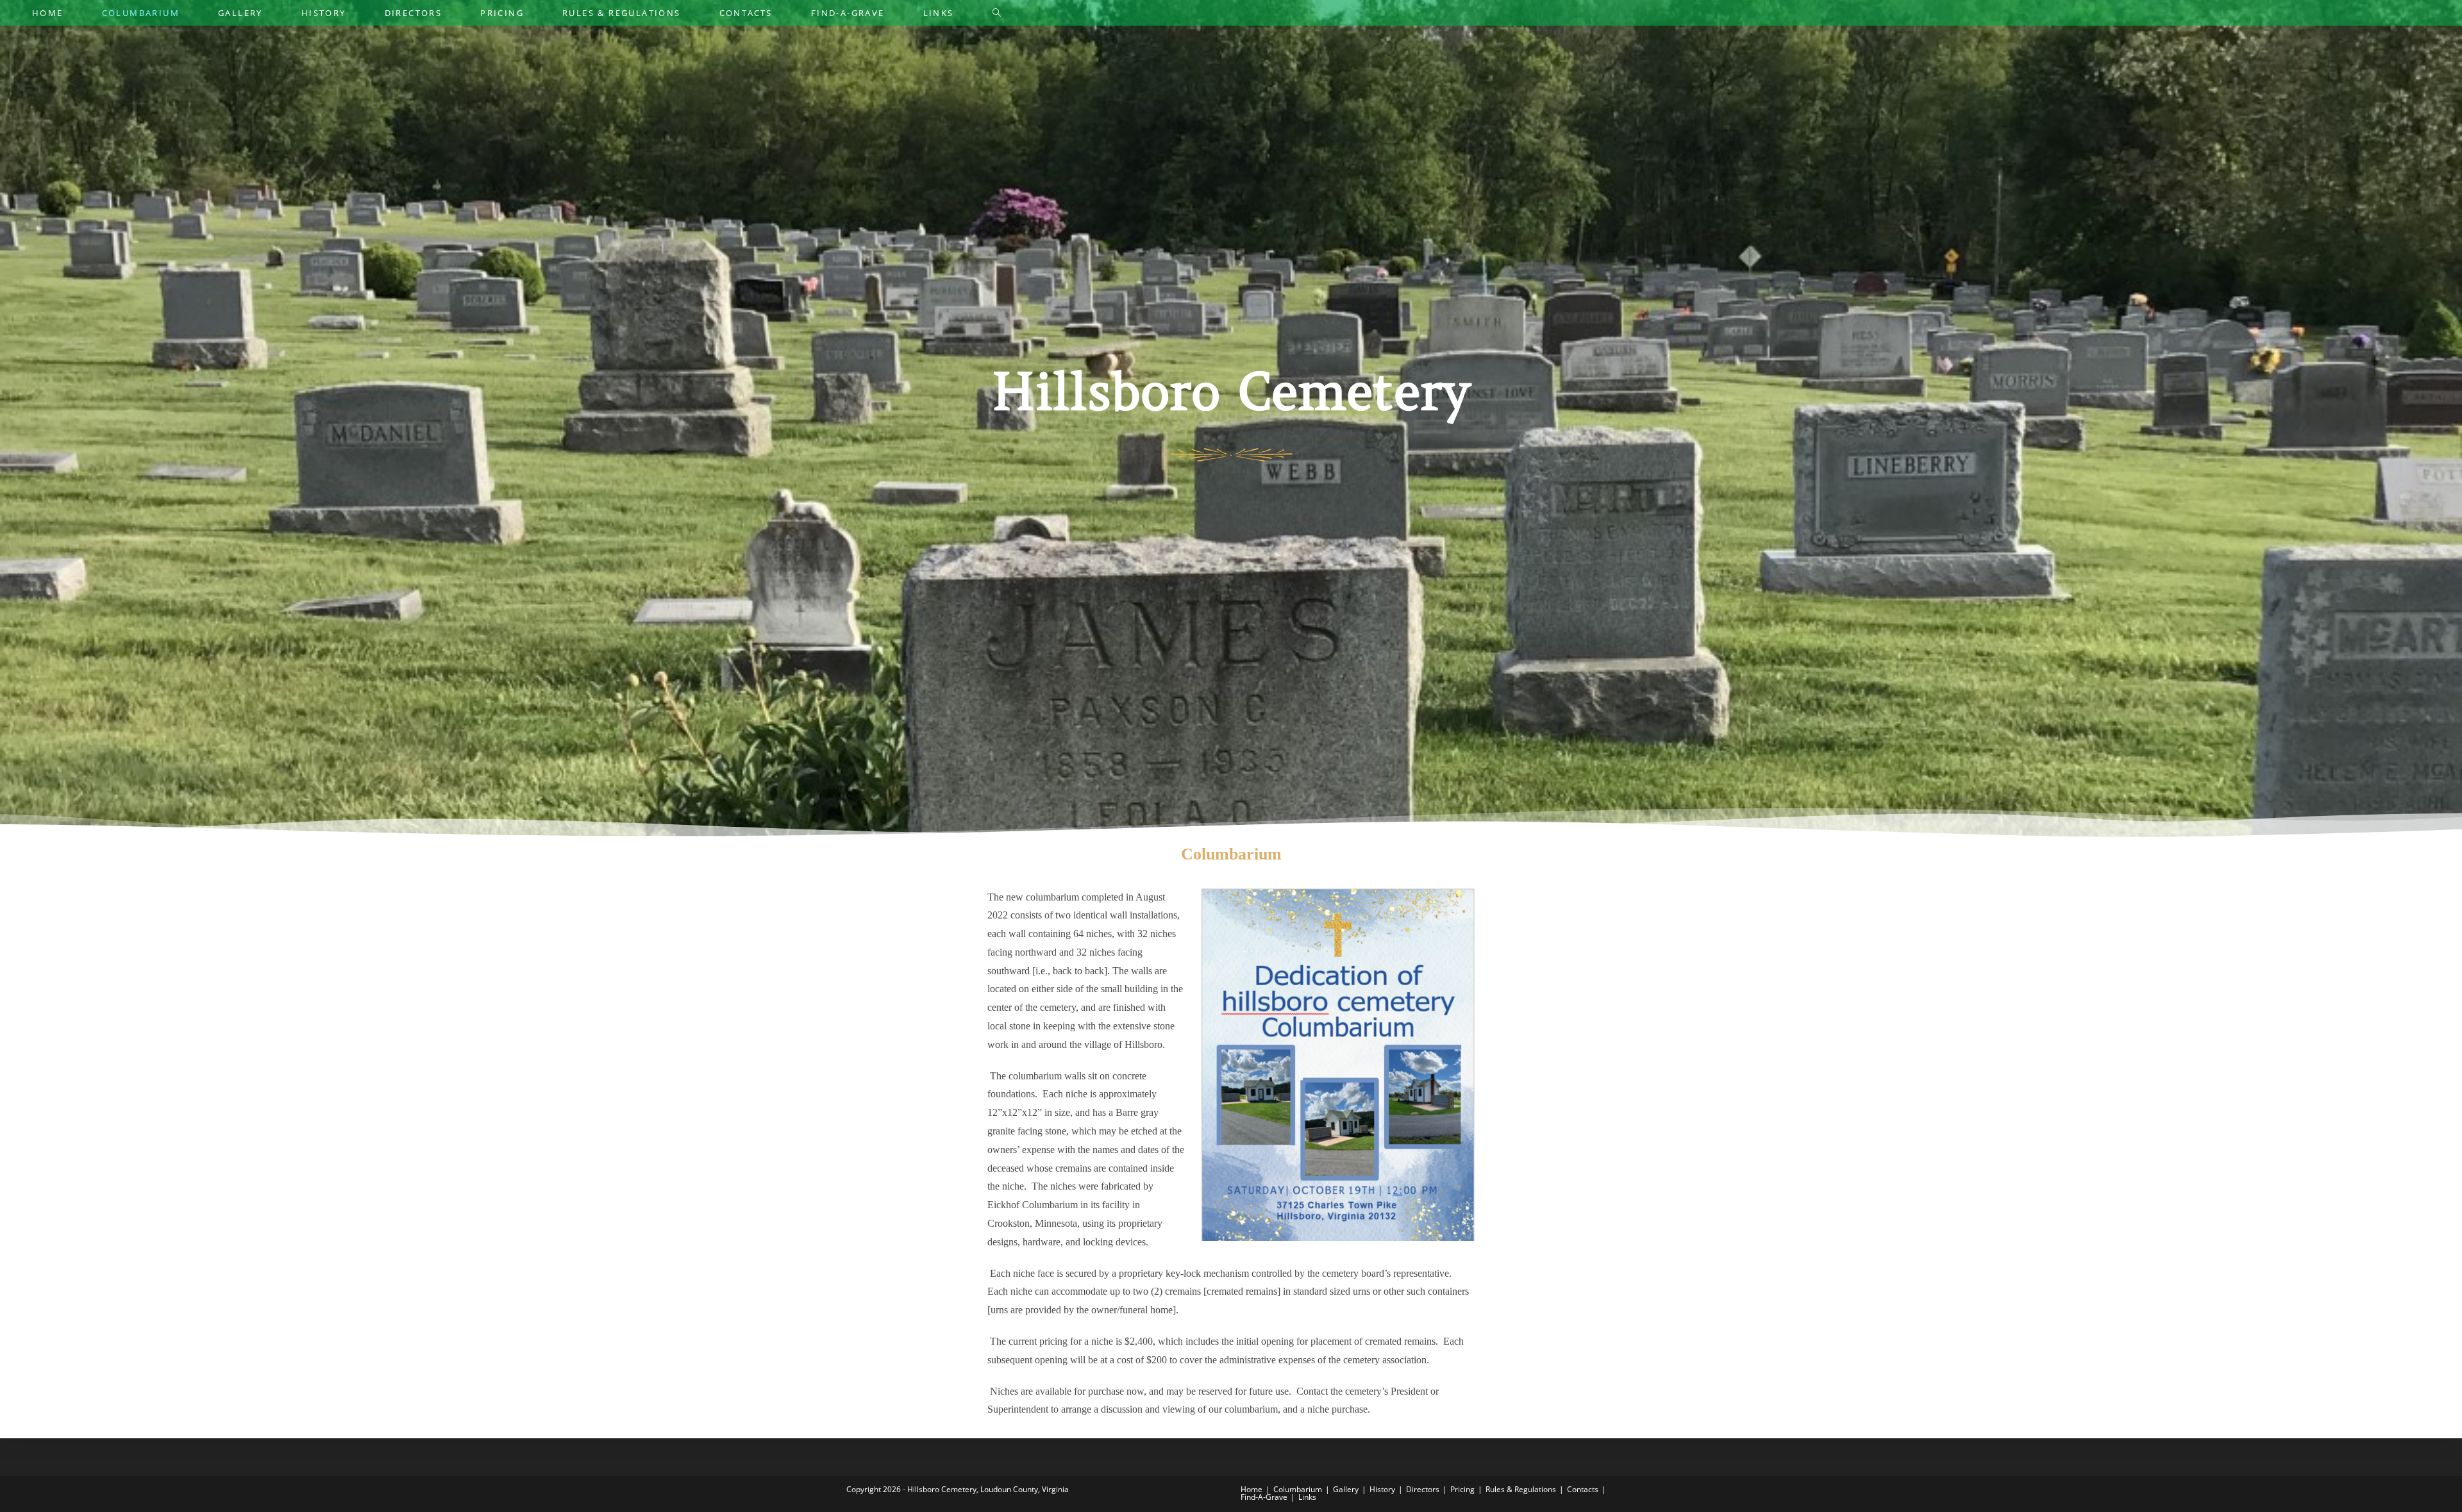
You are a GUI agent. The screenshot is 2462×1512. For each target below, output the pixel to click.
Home (1252, 1489)
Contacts (1583, 1489)
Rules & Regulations (1521, 1489)
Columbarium (1298, 1489)
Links (1307, 1497)
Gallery (1346, 1489)
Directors (1423, 1489)
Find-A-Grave (1264, 1497)
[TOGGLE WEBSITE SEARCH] (997, 13)
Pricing (1462, 1489)
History (1382, 1489)
